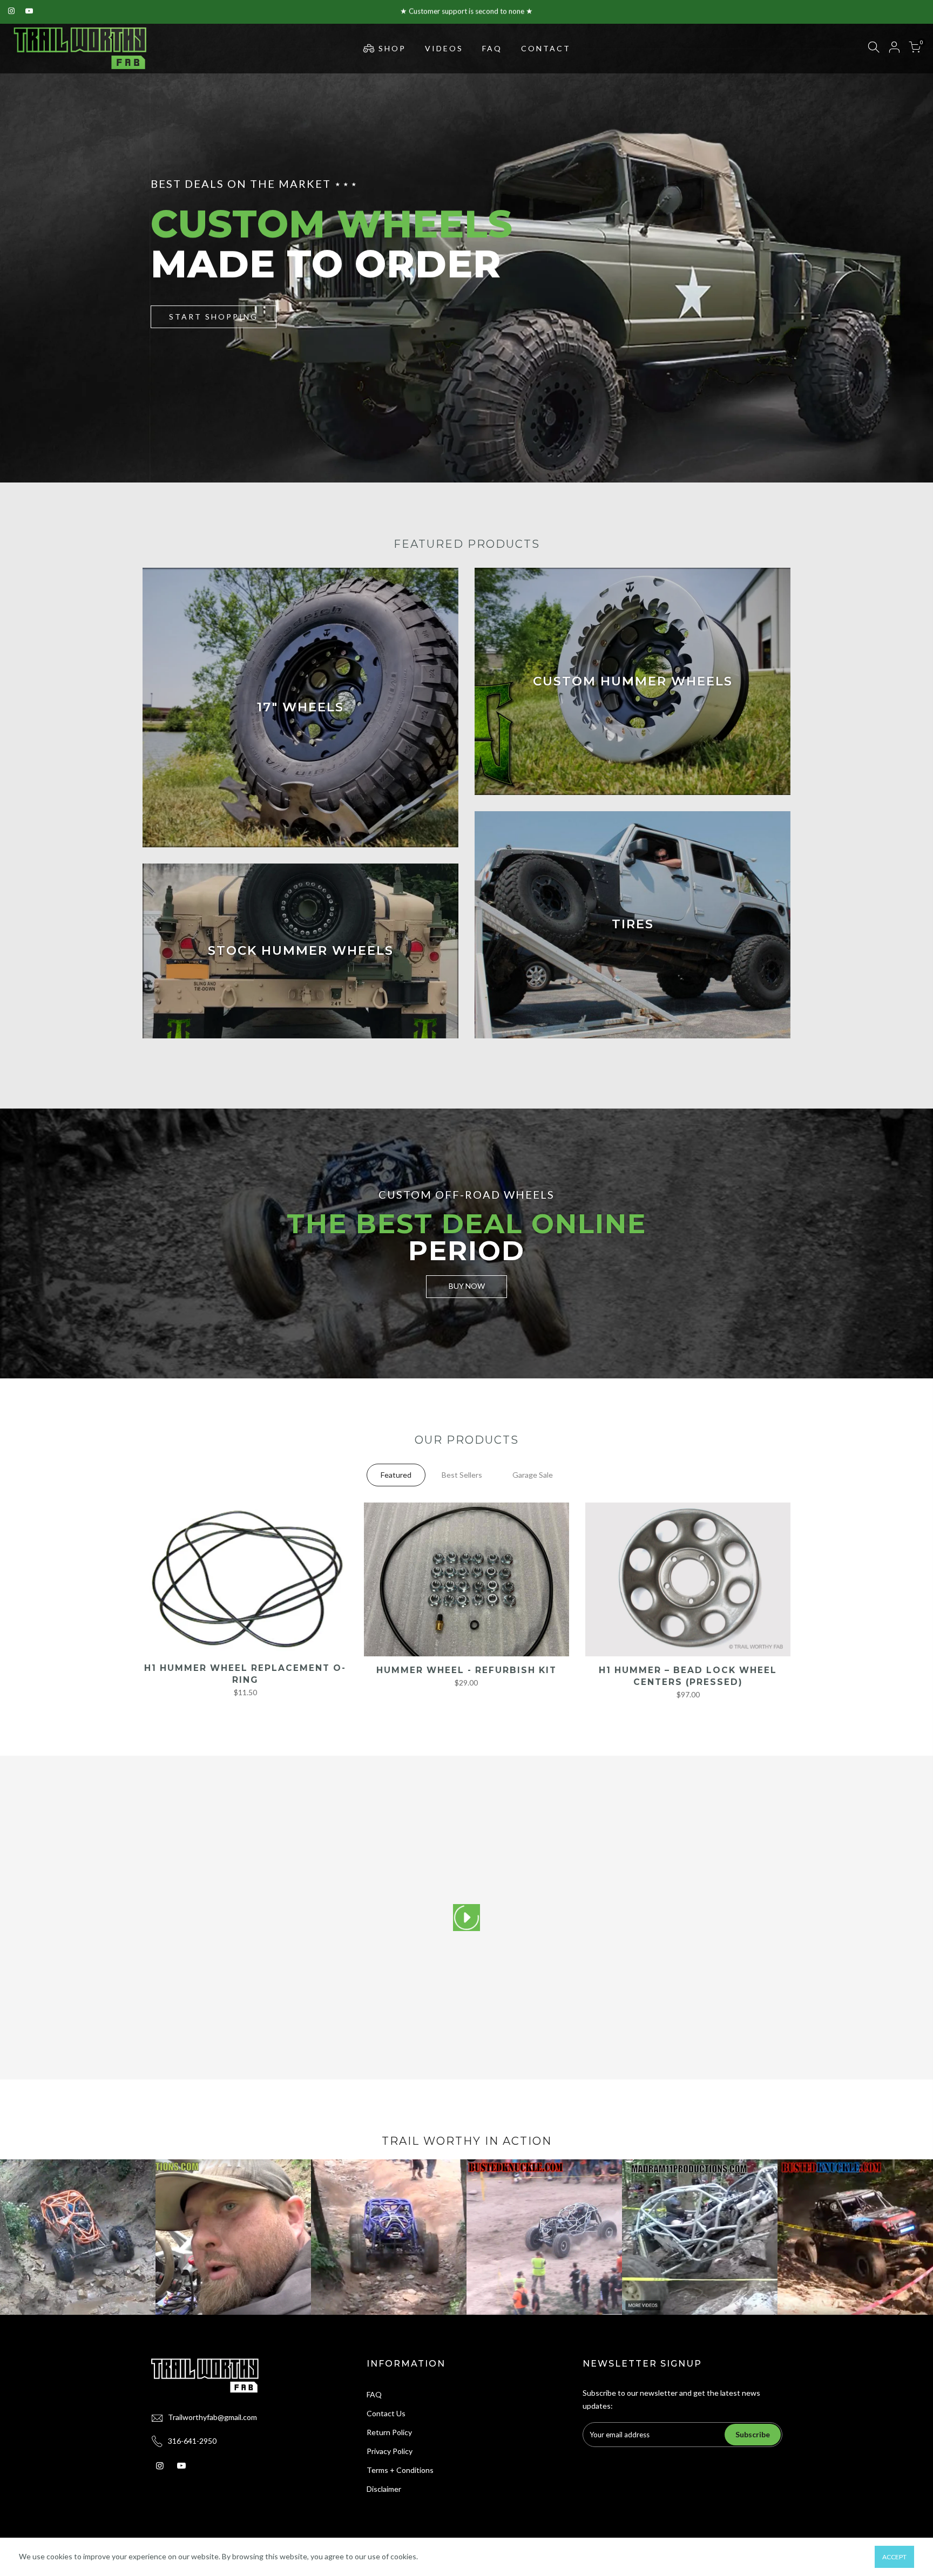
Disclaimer (384, 2489)
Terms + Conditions (400, 2470)
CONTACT (546, 48)
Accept (894, 2557)
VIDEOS (444, 48)
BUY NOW (467, 1286)
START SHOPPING (214, 316)
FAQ (492, 48)
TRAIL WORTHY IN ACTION (467, 2141)
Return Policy (389, 2432)
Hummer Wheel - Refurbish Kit (466, 1670)
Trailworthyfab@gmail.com (212, 2417)
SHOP (392, 48)
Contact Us (386, 2413)
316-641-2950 (192, 2441)
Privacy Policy (390, 2451)
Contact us (536, 11)
